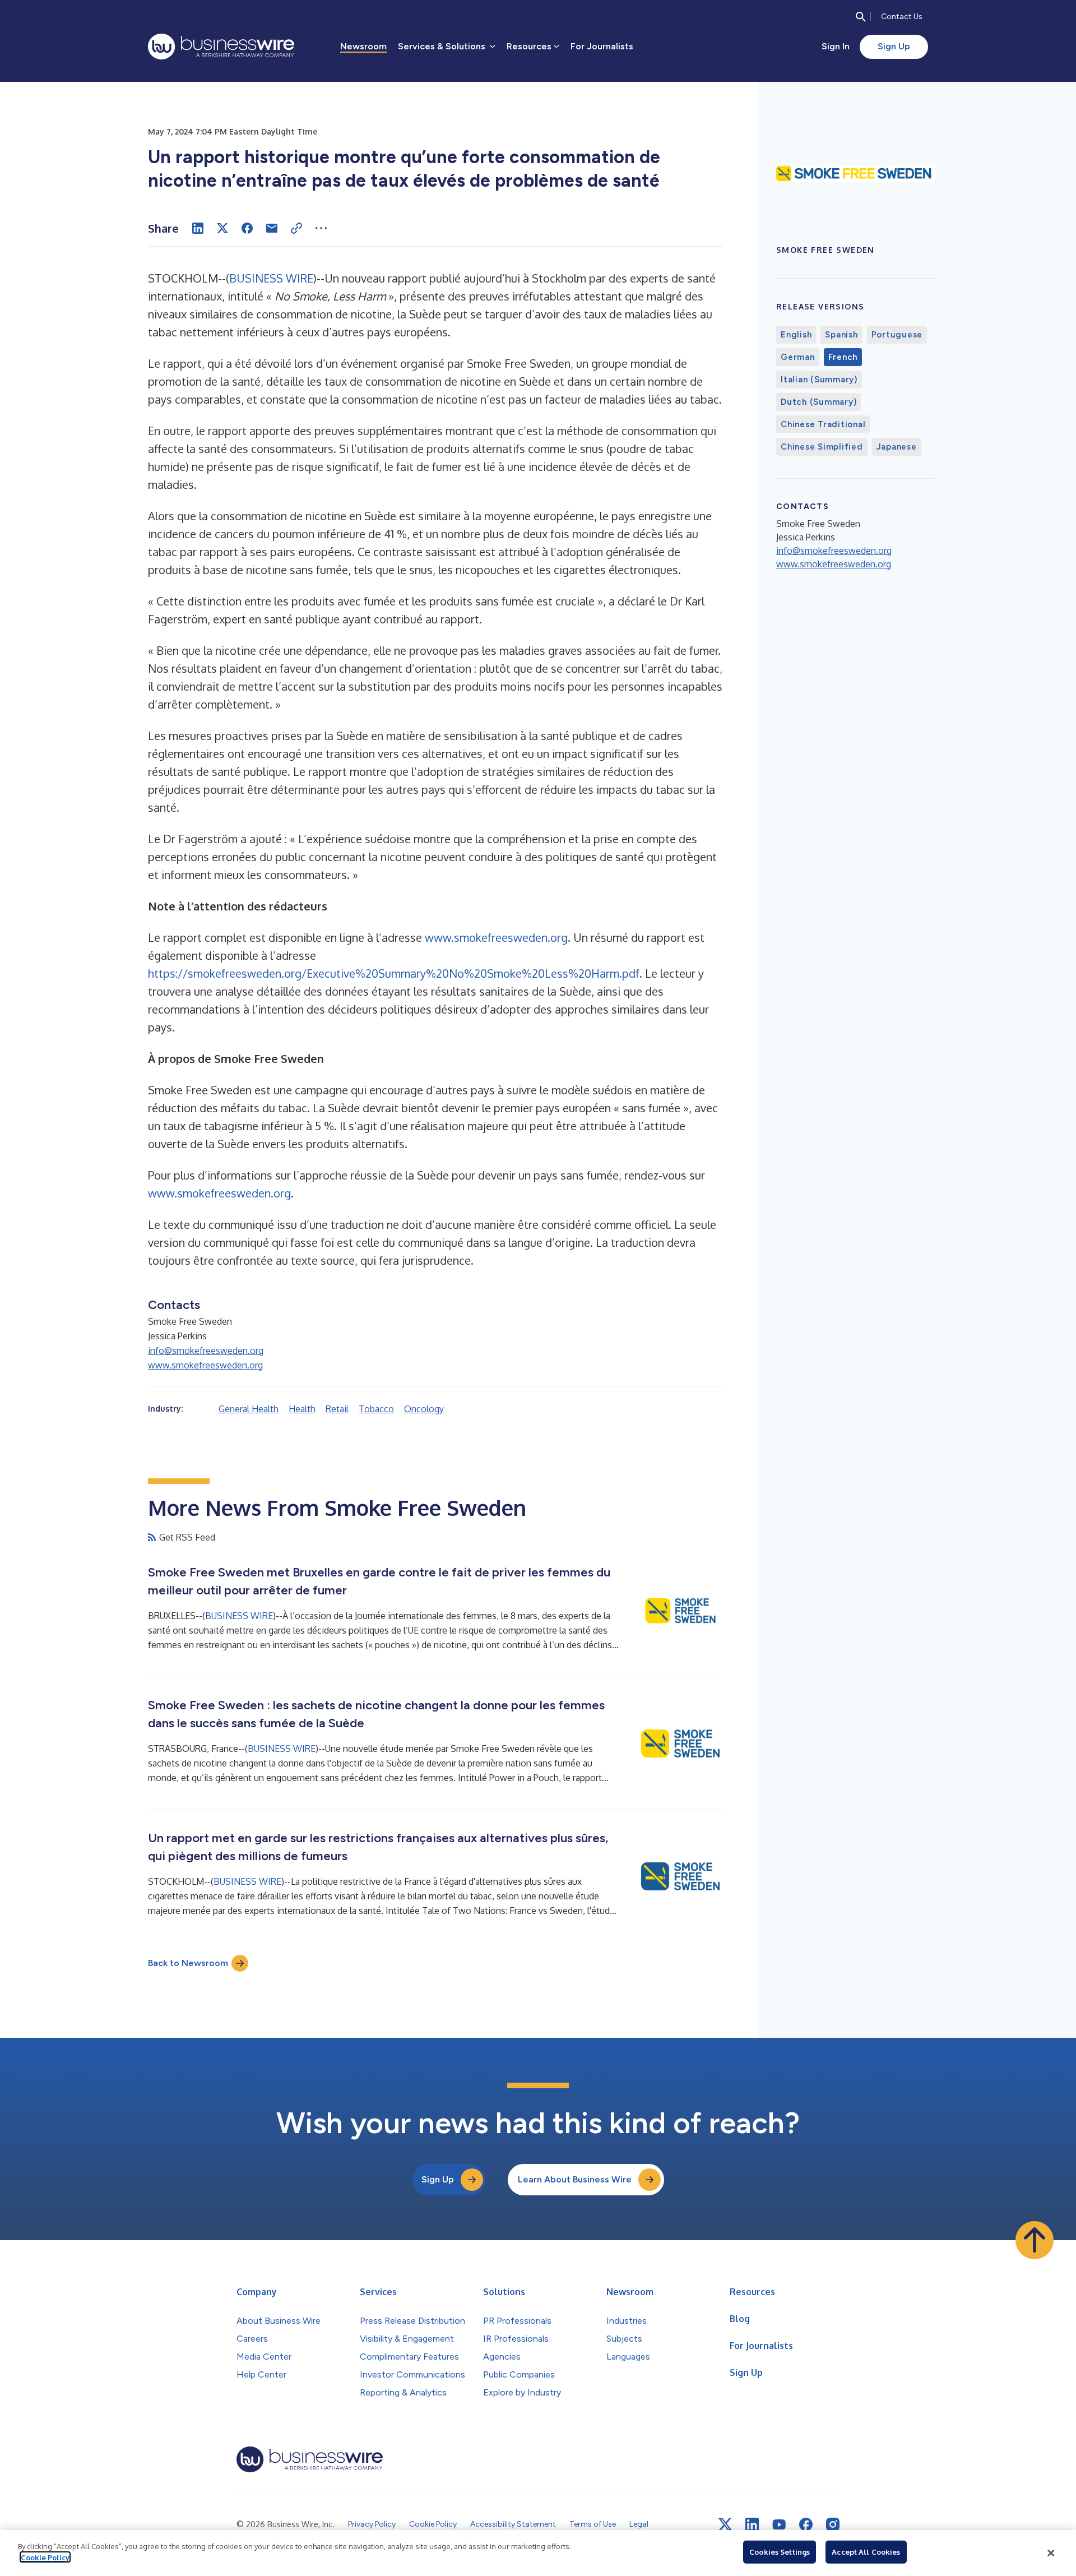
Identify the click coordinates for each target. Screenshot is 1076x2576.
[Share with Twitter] (222, 228)
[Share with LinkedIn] (198, 228)
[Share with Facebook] (247, 228)
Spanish (841, 335)
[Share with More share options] (321, 228)
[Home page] (221, 47)
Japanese (897, 447)
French (843, 357)
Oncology (424, 1409)
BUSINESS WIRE (271, 278)
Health (302, 1409)
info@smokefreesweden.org (206, 1351)
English (796, 335)
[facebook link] (806, 2524)
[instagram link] (833, 2524)
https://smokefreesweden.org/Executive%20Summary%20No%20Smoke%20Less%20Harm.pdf (394, 973)
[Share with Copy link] (296, 228)
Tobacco (376, 1409)
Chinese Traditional (823, 424)
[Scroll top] (1035, 2240)
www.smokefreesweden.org (496, 937)
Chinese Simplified (822, 447)
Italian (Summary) (819, 380)
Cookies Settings (780, 2552)
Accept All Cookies (866, 2552)
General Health (249, 1409)
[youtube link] (779, 2525)
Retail (337, 1409)
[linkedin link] (752, 2524)
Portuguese (897, 335)
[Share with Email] (272, 228)
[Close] (1051, 2553)
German (798, 357)
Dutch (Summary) (818, 402)
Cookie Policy (45, 2557)
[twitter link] (725, 2524)
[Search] (861, 17)
